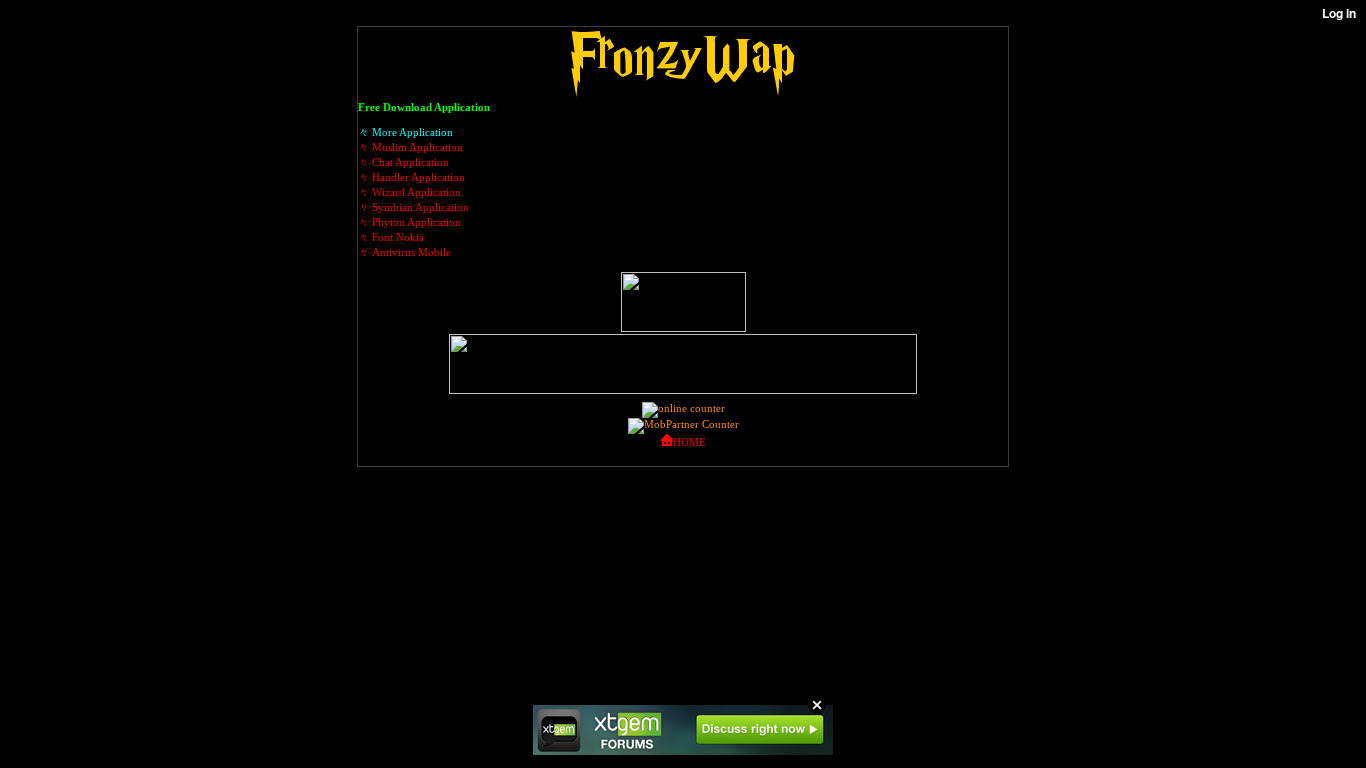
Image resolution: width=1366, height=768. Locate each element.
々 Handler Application (411, 177)
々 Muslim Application (410, 147)
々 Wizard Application (409, 192)
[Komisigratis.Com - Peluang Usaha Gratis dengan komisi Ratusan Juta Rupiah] (683, 328)
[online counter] (683, 408)
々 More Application (405, 132)
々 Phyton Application (409, 222)
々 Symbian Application (413, 207)
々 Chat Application (403, 162)
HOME (689, 442)
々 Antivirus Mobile (404, 252)
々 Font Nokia (391, 237)
